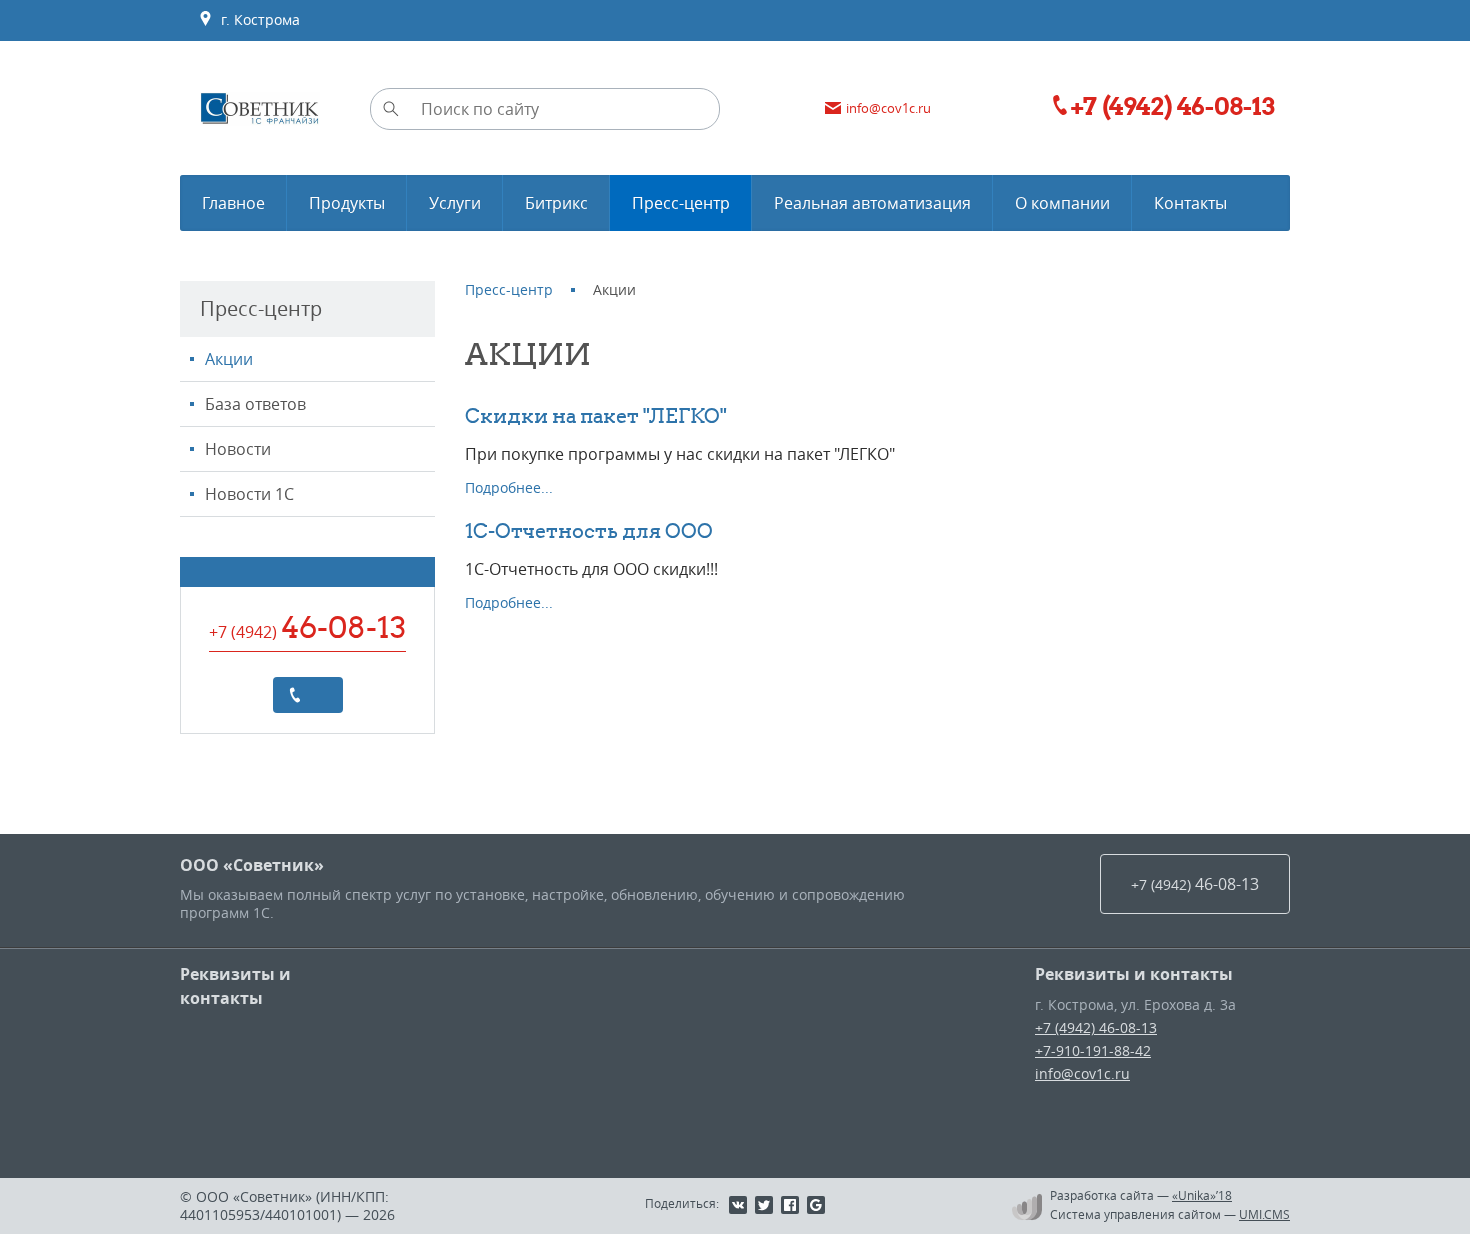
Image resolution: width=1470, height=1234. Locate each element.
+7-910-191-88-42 (1093, 1050)
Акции (229, 359)
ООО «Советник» (252, 865)
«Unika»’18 (1202, 1195)
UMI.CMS (1264, 1214)
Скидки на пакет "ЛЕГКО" (595, 415)
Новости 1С (249, 494)
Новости (238, 449)
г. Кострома (256, 19)
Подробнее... (509, 487)
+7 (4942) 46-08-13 (1096, 1027)
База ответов (255, 404)
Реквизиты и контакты (235, 986)
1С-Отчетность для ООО (589, 530)
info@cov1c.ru (1082, 1073)
